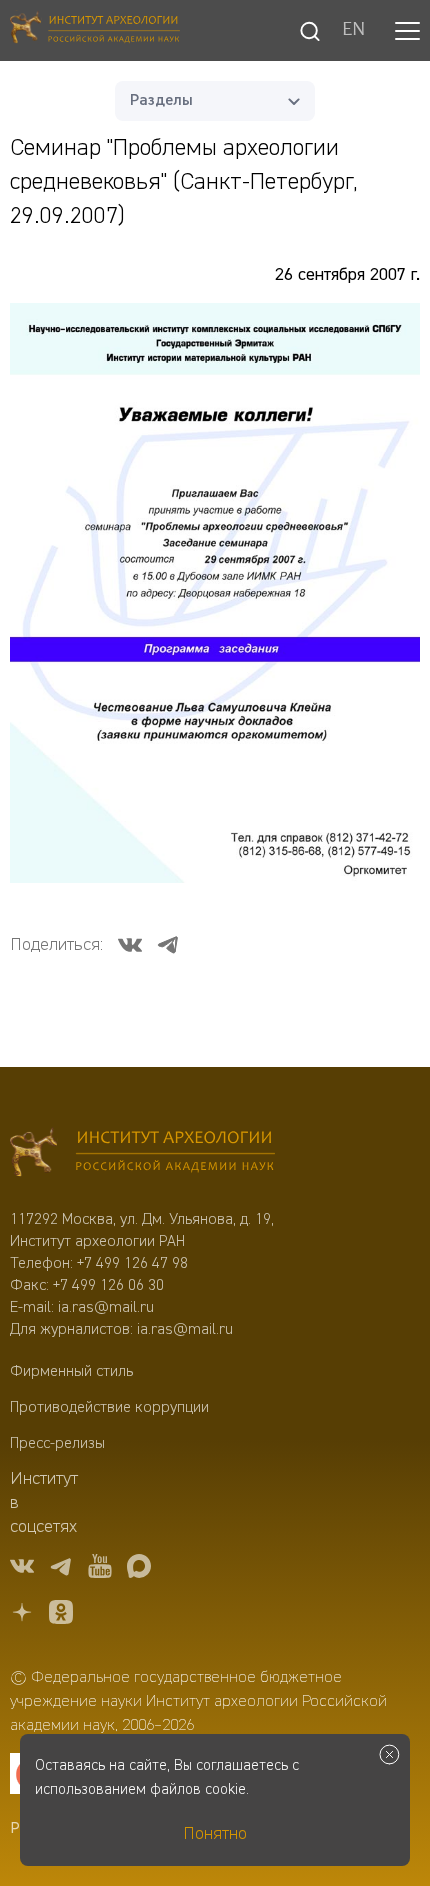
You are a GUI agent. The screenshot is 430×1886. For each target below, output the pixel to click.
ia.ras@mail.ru (106, 1308)
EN (353, 31)
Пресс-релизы (57, 1444)
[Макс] (139, 1569)
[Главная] (95, 30)
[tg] (61, 1569)
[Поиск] (310, 31)
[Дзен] (22, 1615)
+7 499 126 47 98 (132, 1264)
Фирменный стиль (71, 1372)
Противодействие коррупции (109, 1408)
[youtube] (100, 1569)
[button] (407, 31)
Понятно (215, 1834)
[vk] (22, 1569)
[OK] (61, 1615)
